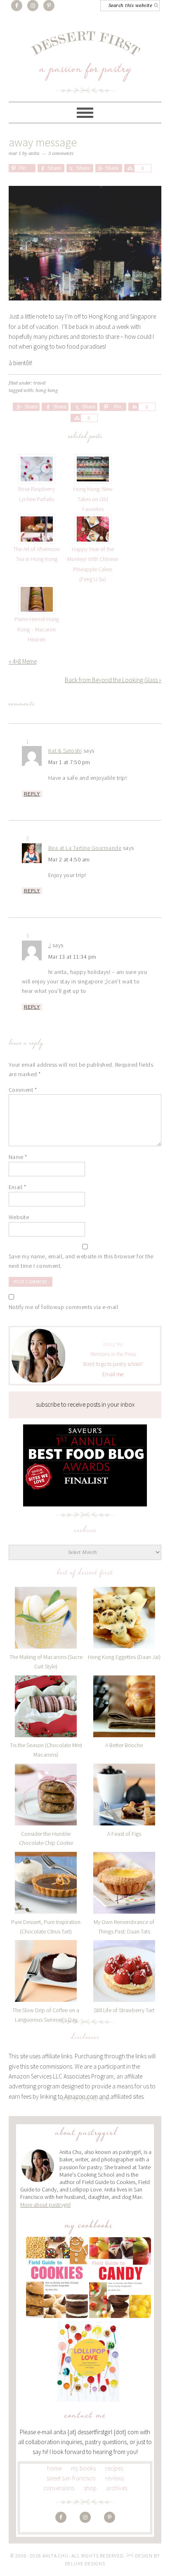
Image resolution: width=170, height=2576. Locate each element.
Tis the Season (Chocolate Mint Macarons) (46, 1750)
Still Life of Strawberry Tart (124, 2010)
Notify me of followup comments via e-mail (64, 1307)
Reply (32, 794)
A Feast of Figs (124, 1834)
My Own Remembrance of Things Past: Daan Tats (124, 1927)
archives (117, 2488)
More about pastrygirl (45, 2205)
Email (18, 1187)
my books (83, 2468)
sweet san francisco (71, 2478)
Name (18, 1157)
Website (19, 1217)
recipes (114, 2468)
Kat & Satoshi (65, 751)
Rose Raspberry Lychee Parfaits (37, 494)
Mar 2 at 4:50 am (69, 859)
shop (90, 2488)
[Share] (129, 168)
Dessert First (85, 62)
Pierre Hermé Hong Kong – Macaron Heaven (37, 629)
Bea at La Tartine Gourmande (85, 848)
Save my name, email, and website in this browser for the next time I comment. (81, 1261)
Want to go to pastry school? (113, 1364)
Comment (23, 1090)
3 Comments (61, 154)
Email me (113, 1374)
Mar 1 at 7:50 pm (69, 762)
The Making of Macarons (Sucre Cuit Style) (46, 1662)
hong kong (47, 391)
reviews (115, 2478)
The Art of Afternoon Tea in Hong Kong (37, 554)
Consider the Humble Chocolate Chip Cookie (46, 1838)
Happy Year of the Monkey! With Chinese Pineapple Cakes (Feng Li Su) (93, 564)
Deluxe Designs (85, 2563)
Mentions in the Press (113, 1354)
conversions (59, 2488)
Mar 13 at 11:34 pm (72, 957)
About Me (113, 1344)
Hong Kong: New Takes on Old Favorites (93, 499)
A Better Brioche (124, 1745)
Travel (39, 383)
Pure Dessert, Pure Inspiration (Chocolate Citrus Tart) (46, 1927)
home (54, 2468)
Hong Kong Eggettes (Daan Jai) (124, 1657)
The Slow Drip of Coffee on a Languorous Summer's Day (46, 2015)
